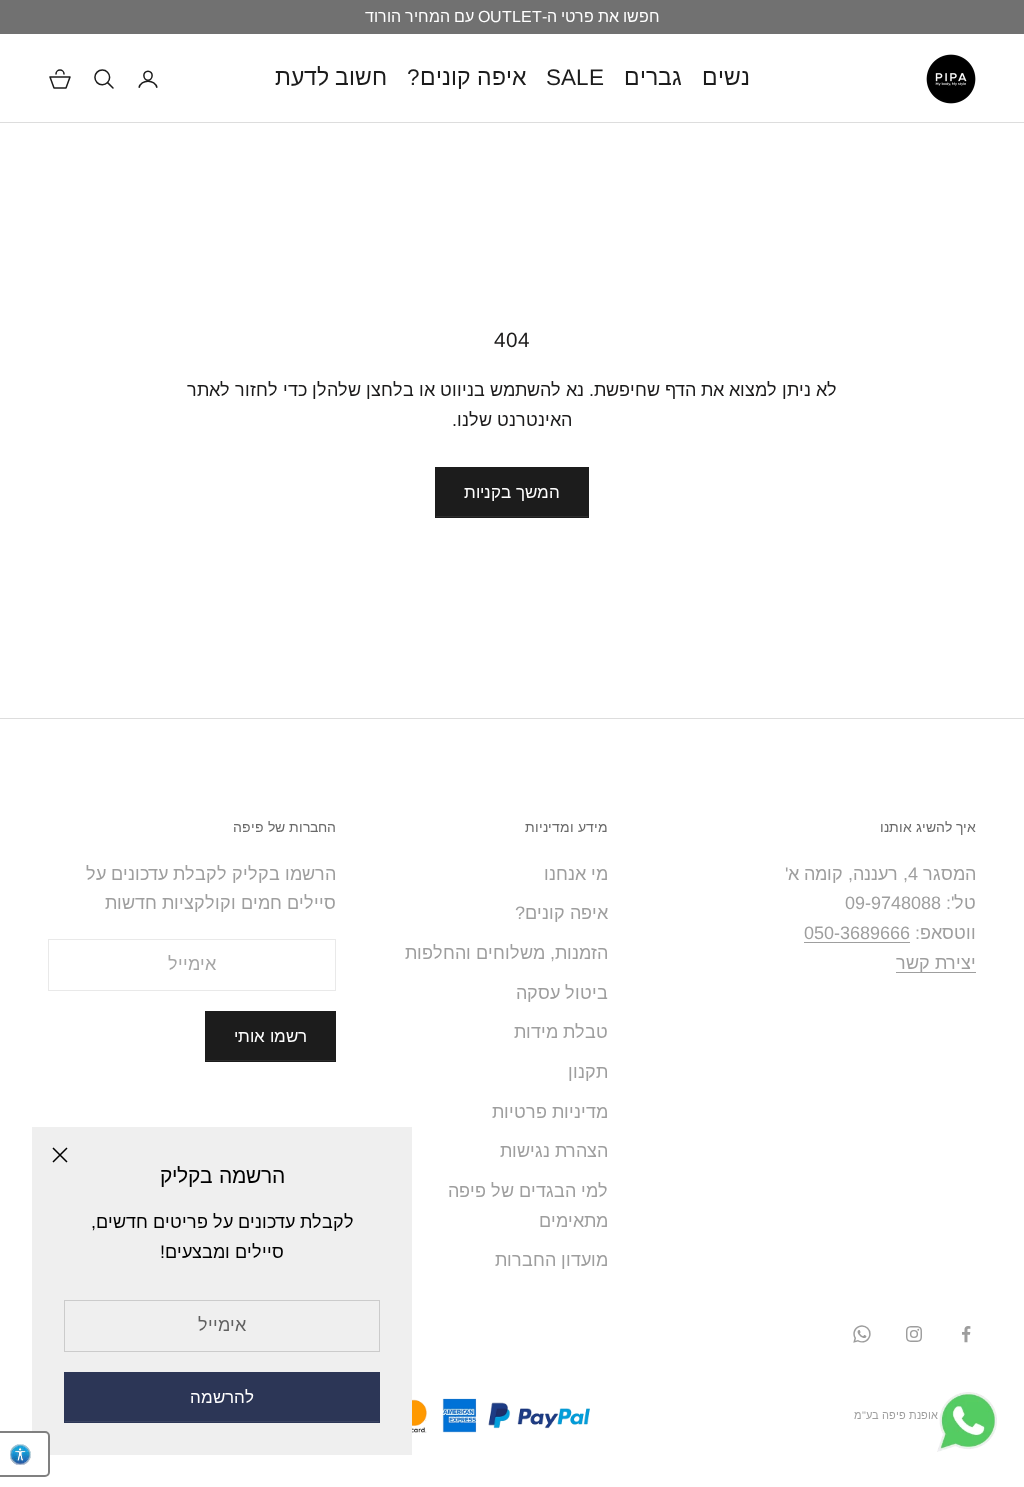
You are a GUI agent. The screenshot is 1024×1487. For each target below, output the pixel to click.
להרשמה (222, 1397)
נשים (726, 77)
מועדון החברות (551, 1260)
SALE (575, 77)
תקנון (588, 1072)
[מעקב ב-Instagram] (914, 1334)
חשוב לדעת (331, 77)
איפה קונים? (466, 77)
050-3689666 (857, 933)
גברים (653, 77)
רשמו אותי (270, 1036)
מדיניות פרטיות (550, 1112)
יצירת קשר (936, 963)
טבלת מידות (561, 1032)
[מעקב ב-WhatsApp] (862, 1334)
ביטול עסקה (562, 993)
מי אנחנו (576, 874)
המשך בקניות (512, 492)
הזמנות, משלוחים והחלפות (506, 953)
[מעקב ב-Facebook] (966, 1334)
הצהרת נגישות (554, 1151)
